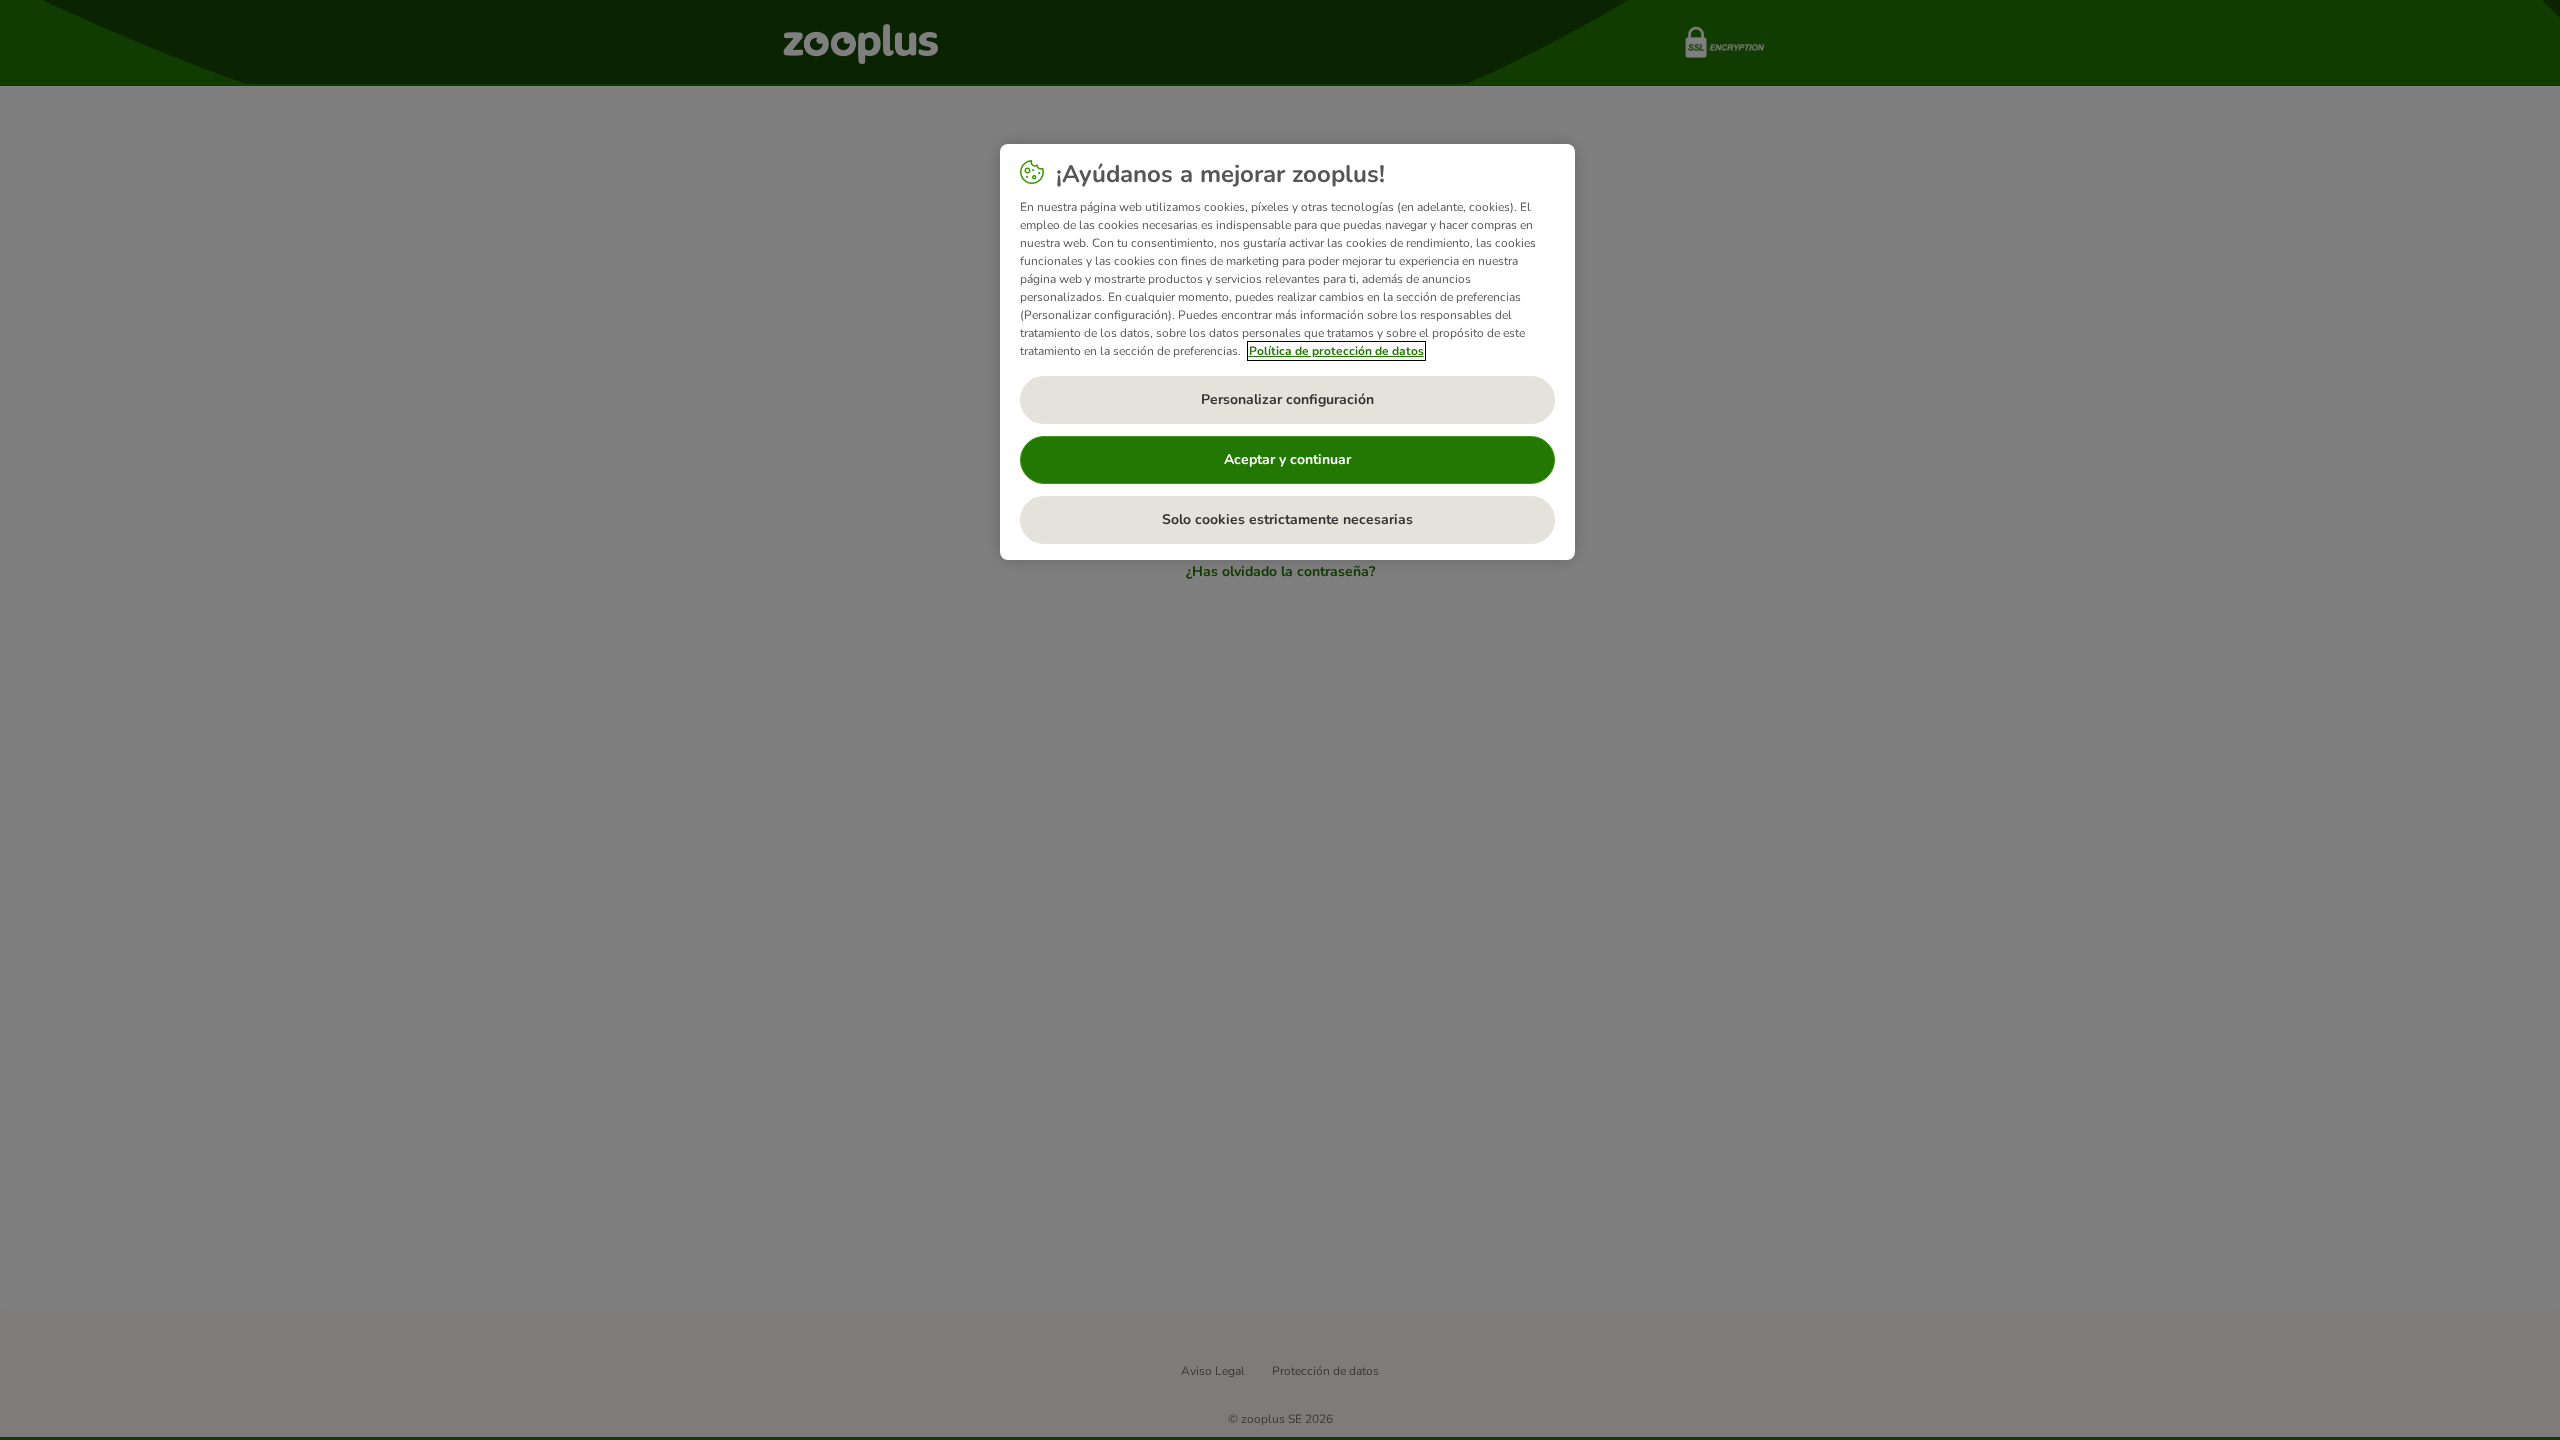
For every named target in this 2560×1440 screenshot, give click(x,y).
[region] (1287, 352)
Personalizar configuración (1287, 399)
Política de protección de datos (1336, 351)
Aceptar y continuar (1287, 459)
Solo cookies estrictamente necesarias (1287, 519)
